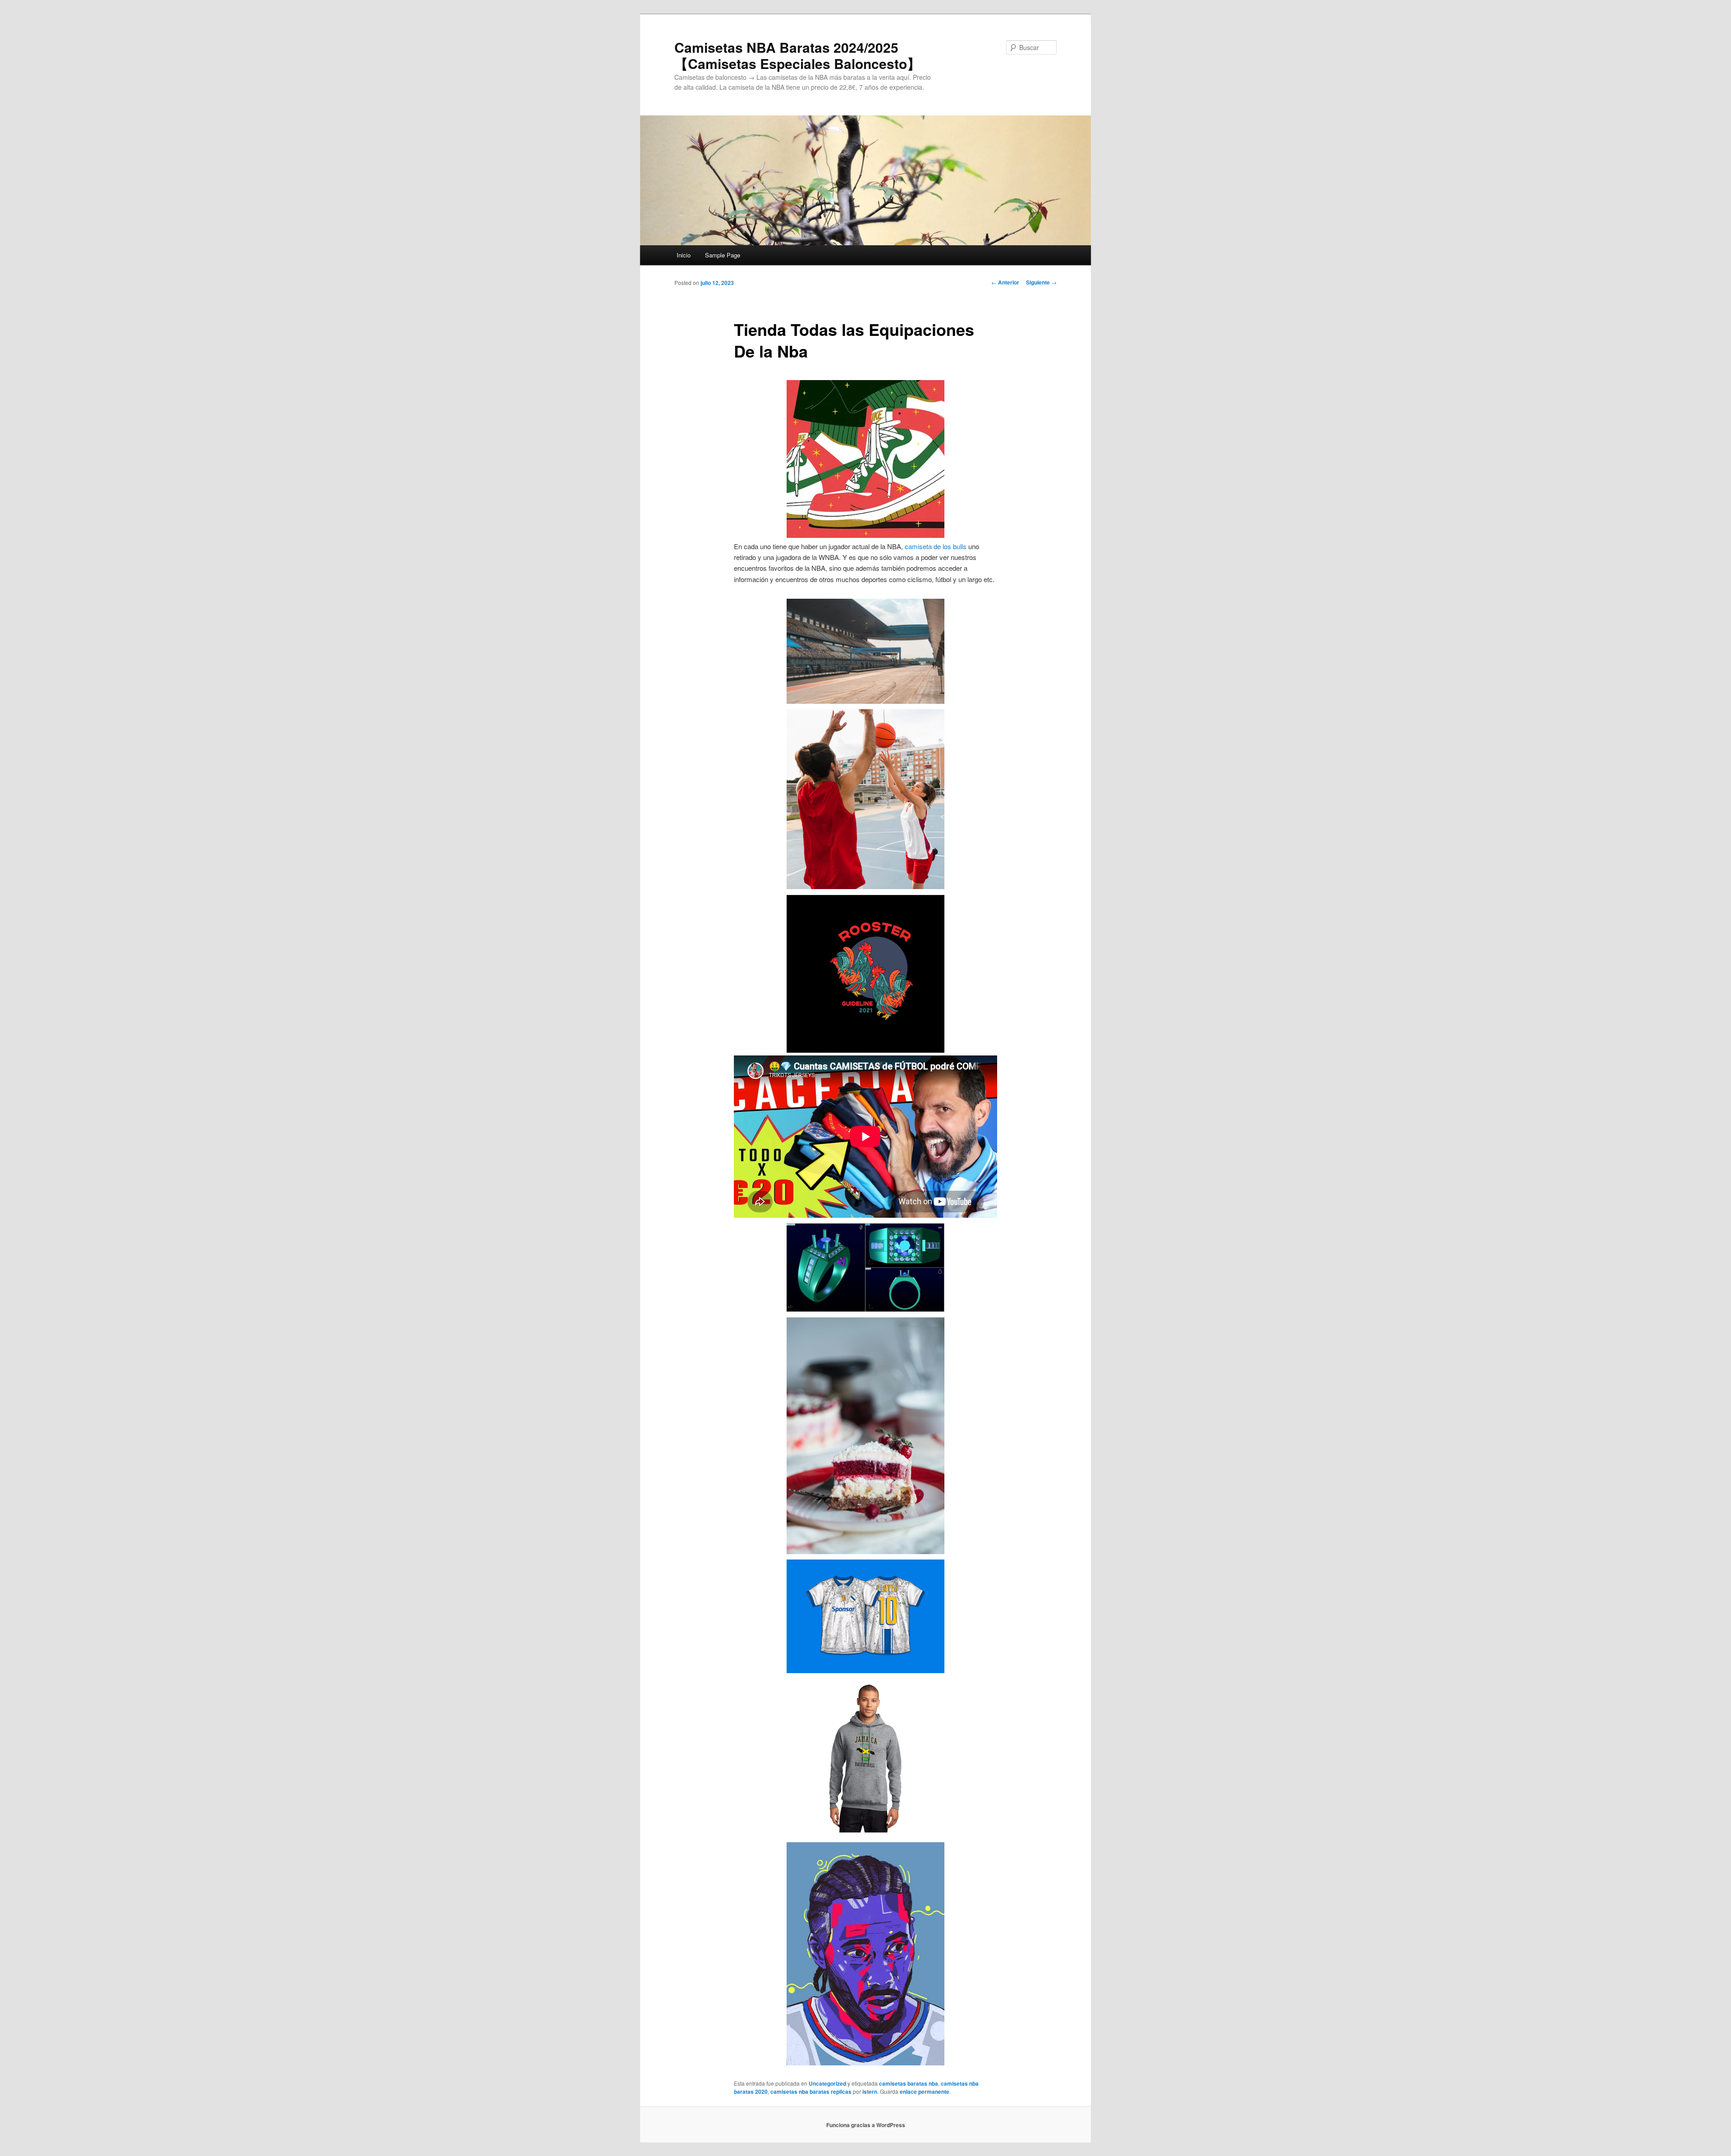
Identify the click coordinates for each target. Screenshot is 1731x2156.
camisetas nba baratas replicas (811, 2092)
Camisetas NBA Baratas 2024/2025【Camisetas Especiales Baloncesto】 (797, 55)
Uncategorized (827, 2083)
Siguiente (1041, 282)
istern (870, 2092)
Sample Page (723, 255)
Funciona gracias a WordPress (866, 2125)
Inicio (684, 255)
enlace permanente (925, 2092)
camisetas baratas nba (909, 2083)
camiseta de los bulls (936, 546)
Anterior (1005, 282)
